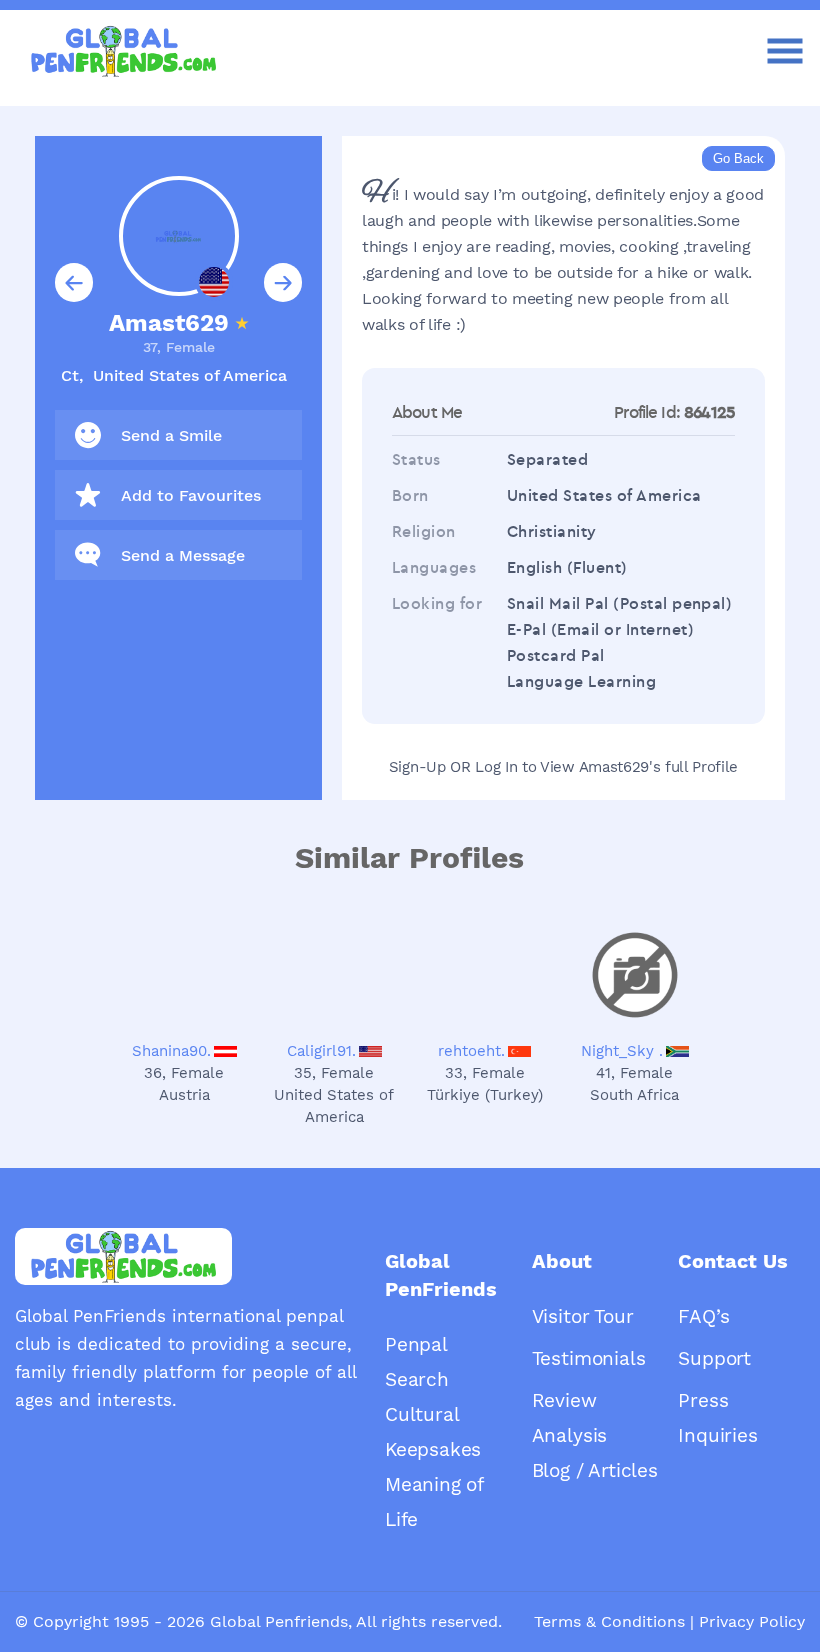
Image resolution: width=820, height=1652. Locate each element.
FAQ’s (703, 1316)
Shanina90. (171, 1051)
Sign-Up (417, 767)
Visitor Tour (583, 1316)
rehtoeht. (471, 1051)
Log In (496, 767)
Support (714, 1358)
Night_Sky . (622, 1051)
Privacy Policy (752, 1621)
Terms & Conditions (609, 1621)
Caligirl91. (321, 1051)
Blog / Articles (595, 1470)
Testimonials (589, 1358)
